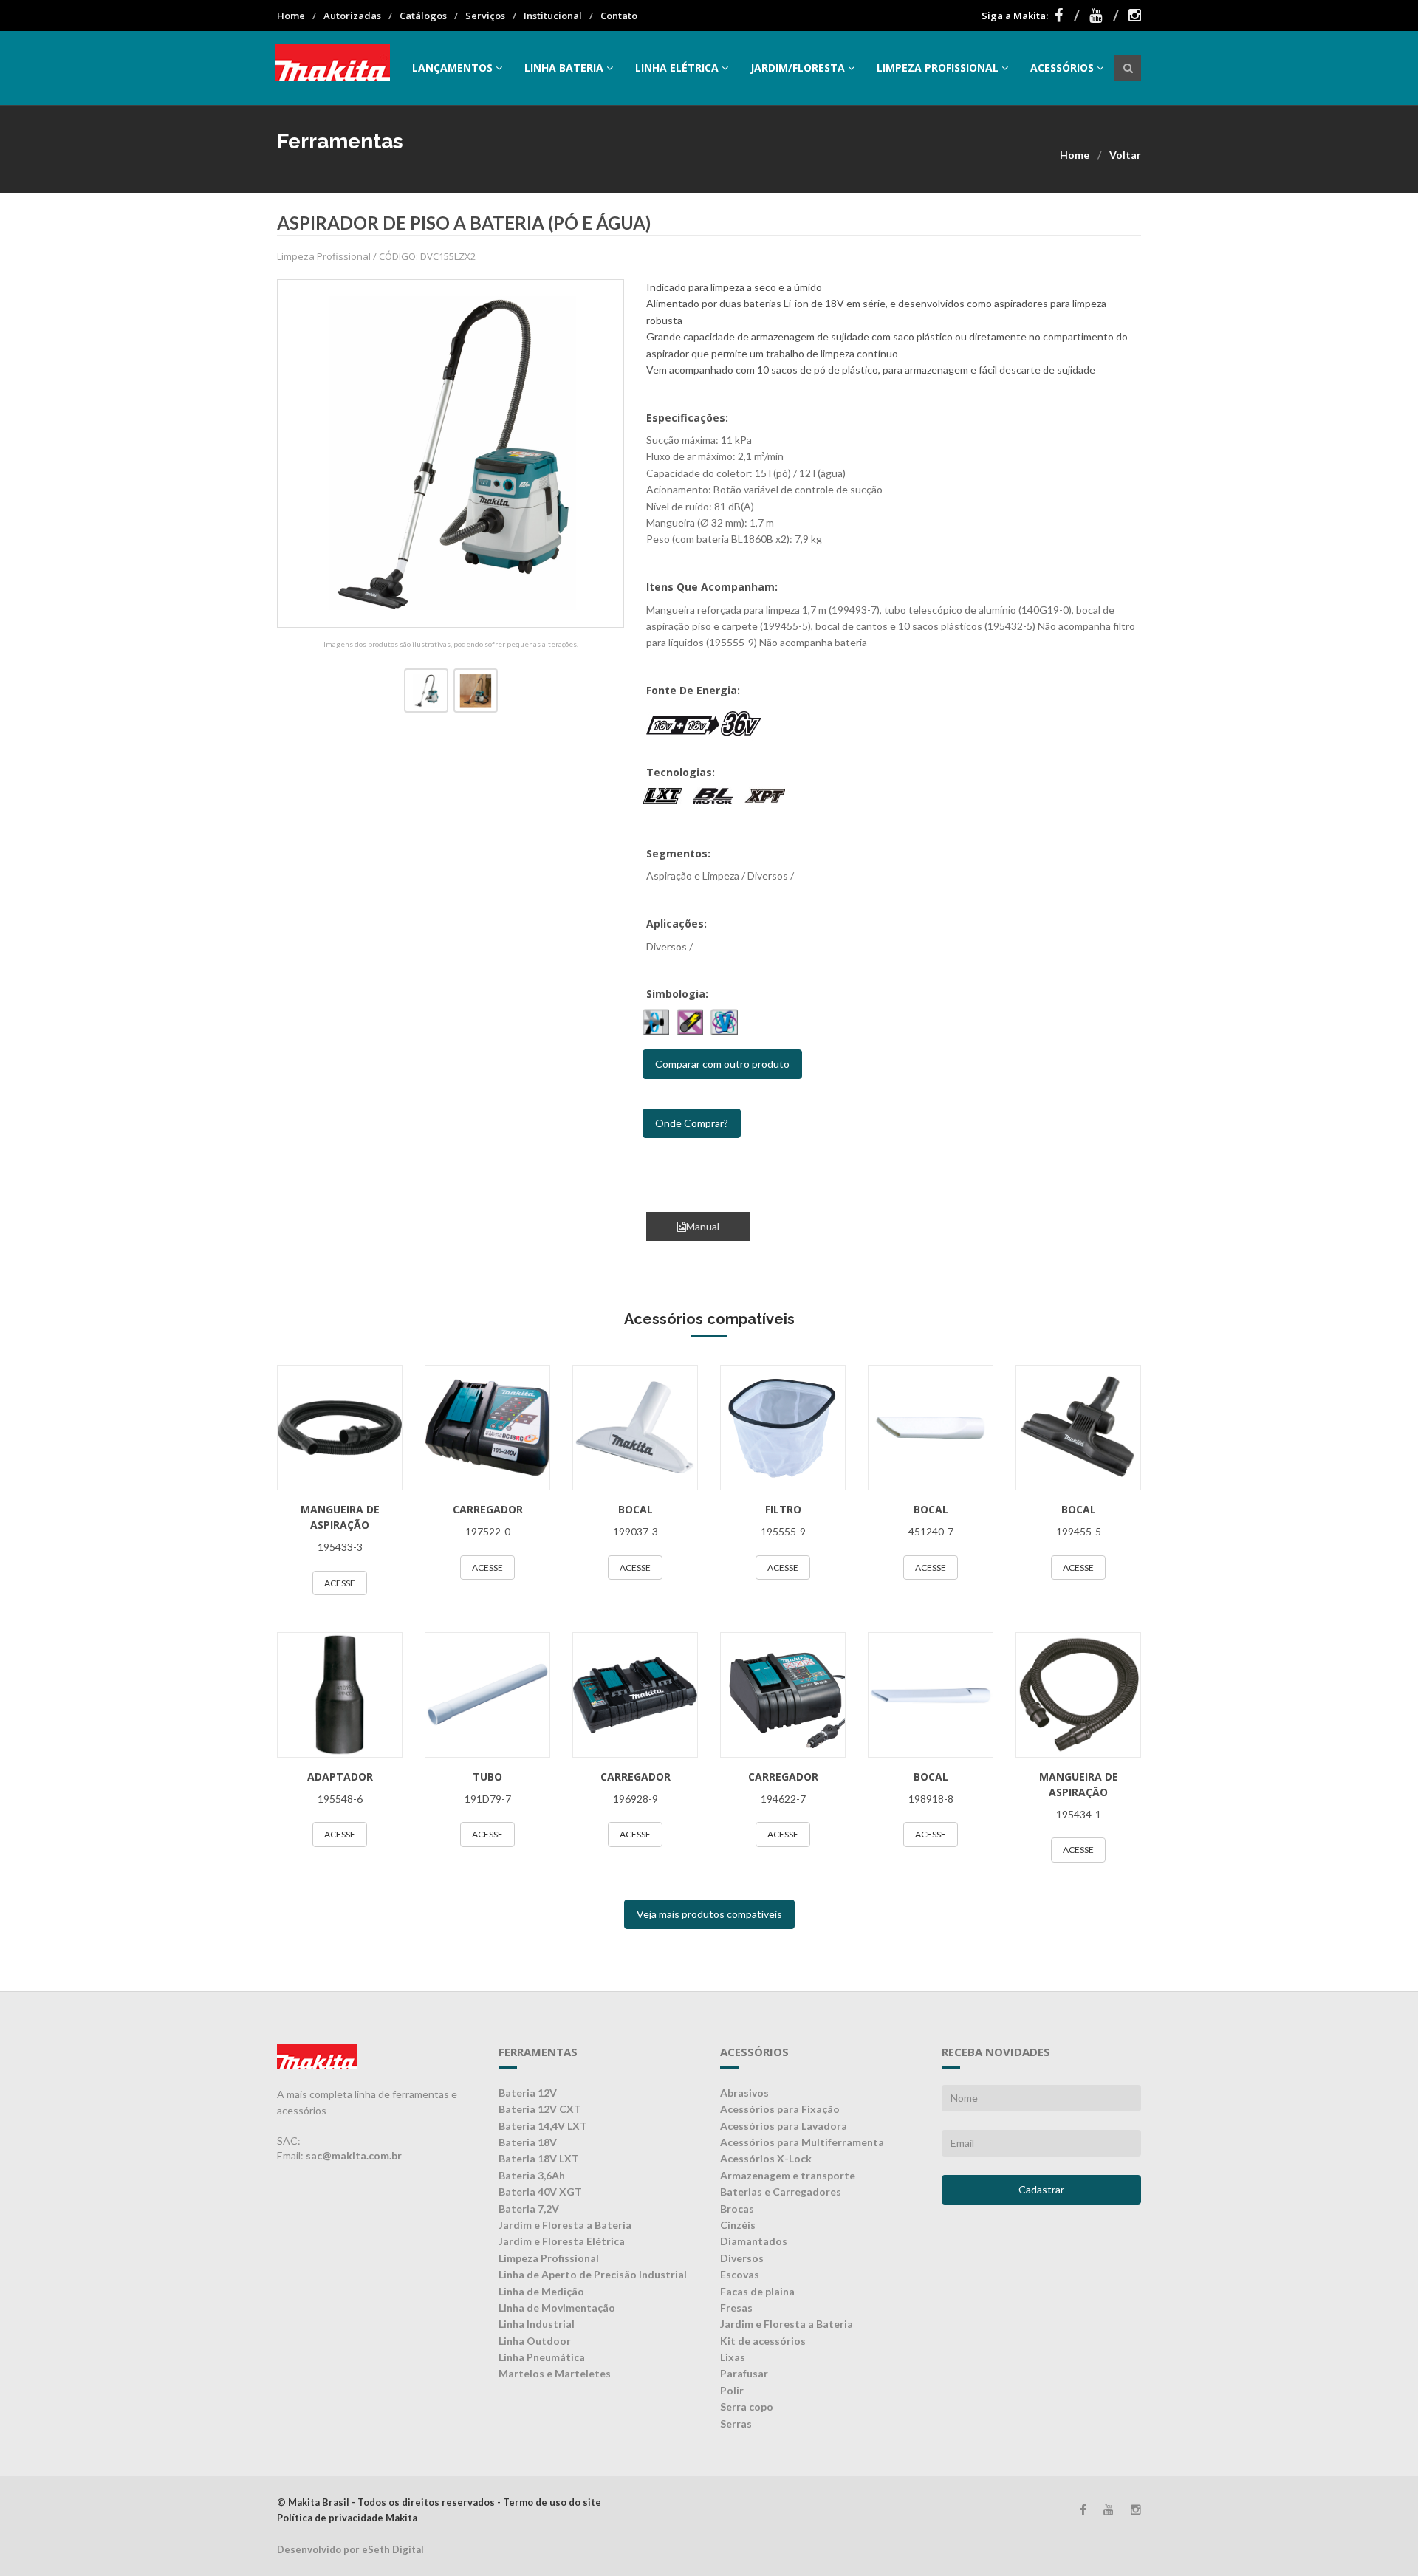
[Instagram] (1135, 16)
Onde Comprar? (692, 1123)
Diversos (742, 2258)
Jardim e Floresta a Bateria (565, 2225)
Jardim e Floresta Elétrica (562, 2241)
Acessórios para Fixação (780, 2109)
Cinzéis (738, 2225)
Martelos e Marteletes (555, 2373)
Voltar (1125, 155)
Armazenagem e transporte (788, 2175)
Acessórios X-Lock (766, 2158)
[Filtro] (783, 1428)
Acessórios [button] (1062, 68)
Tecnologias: (681, 772)
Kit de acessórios (763, 2341)
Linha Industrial (537, 2324)
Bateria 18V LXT (539, 2158)
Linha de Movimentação (557, 2308)
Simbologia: (677, 994)
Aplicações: (677, 924)
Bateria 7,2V (529, 2209)
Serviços (485, 16)
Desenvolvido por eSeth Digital (350, 2549)
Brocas (737, 2209)
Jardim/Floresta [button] (798, 68)
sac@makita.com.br (354, 2155)
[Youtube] (1104, 16)
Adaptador (340, 1777)
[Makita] (333, 68)
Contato (619, 16)
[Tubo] (487, 1695)
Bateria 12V (528, 2093)
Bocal (636, 1509)
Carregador (488, 1509)
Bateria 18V (528, 2142)
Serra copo (747, 2407)
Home (291, 16)
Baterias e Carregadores (781, 2192)
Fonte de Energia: (693, 690)
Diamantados (754, 2241)
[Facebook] (1067, 16)
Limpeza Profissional (549, 2258)
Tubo (487, 1777)
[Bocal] (635, 1428)
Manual (703, 1226)
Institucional (553, 16)
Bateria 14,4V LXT (543, 2126)
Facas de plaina (757, 2291)
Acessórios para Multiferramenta (802, 2142)
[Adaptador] (340, 1695)
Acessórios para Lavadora (784, 2126)
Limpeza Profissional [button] (938, 68)
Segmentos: (678, 853)
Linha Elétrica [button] (677, 68)
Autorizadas (352, 16)
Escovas (740, 2274)
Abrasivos (744, 2093)
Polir (732, 2390)
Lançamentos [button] (452, 68)
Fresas (736, 2308)
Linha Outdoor (535, 2341)
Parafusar (744, 2373)
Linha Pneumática (542, 2357)
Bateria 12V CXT (540, 2109)
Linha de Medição (541, 2291)
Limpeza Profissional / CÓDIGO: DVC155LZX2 (376, 256)
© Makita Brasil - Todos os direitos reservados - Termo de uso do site (439, 2502)
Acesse (340, 1583)
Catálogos (423, 16)
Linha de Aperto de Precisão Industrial (593, 2274)
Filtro (783, 1509)
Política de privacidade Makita (347, 2518)
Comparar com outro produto (722, 1064)
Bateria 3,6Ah (532, 2175)
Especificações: (687, 418)
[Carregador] (487, 1428)
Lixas (733, 2357)
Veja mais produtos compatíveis (709, 1914)
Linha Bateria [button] (564, 68)
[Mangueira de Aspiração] (340, 1428)
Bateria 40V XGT (540, 2192)
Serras (736, 2423)
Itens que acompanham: (712, 587)
